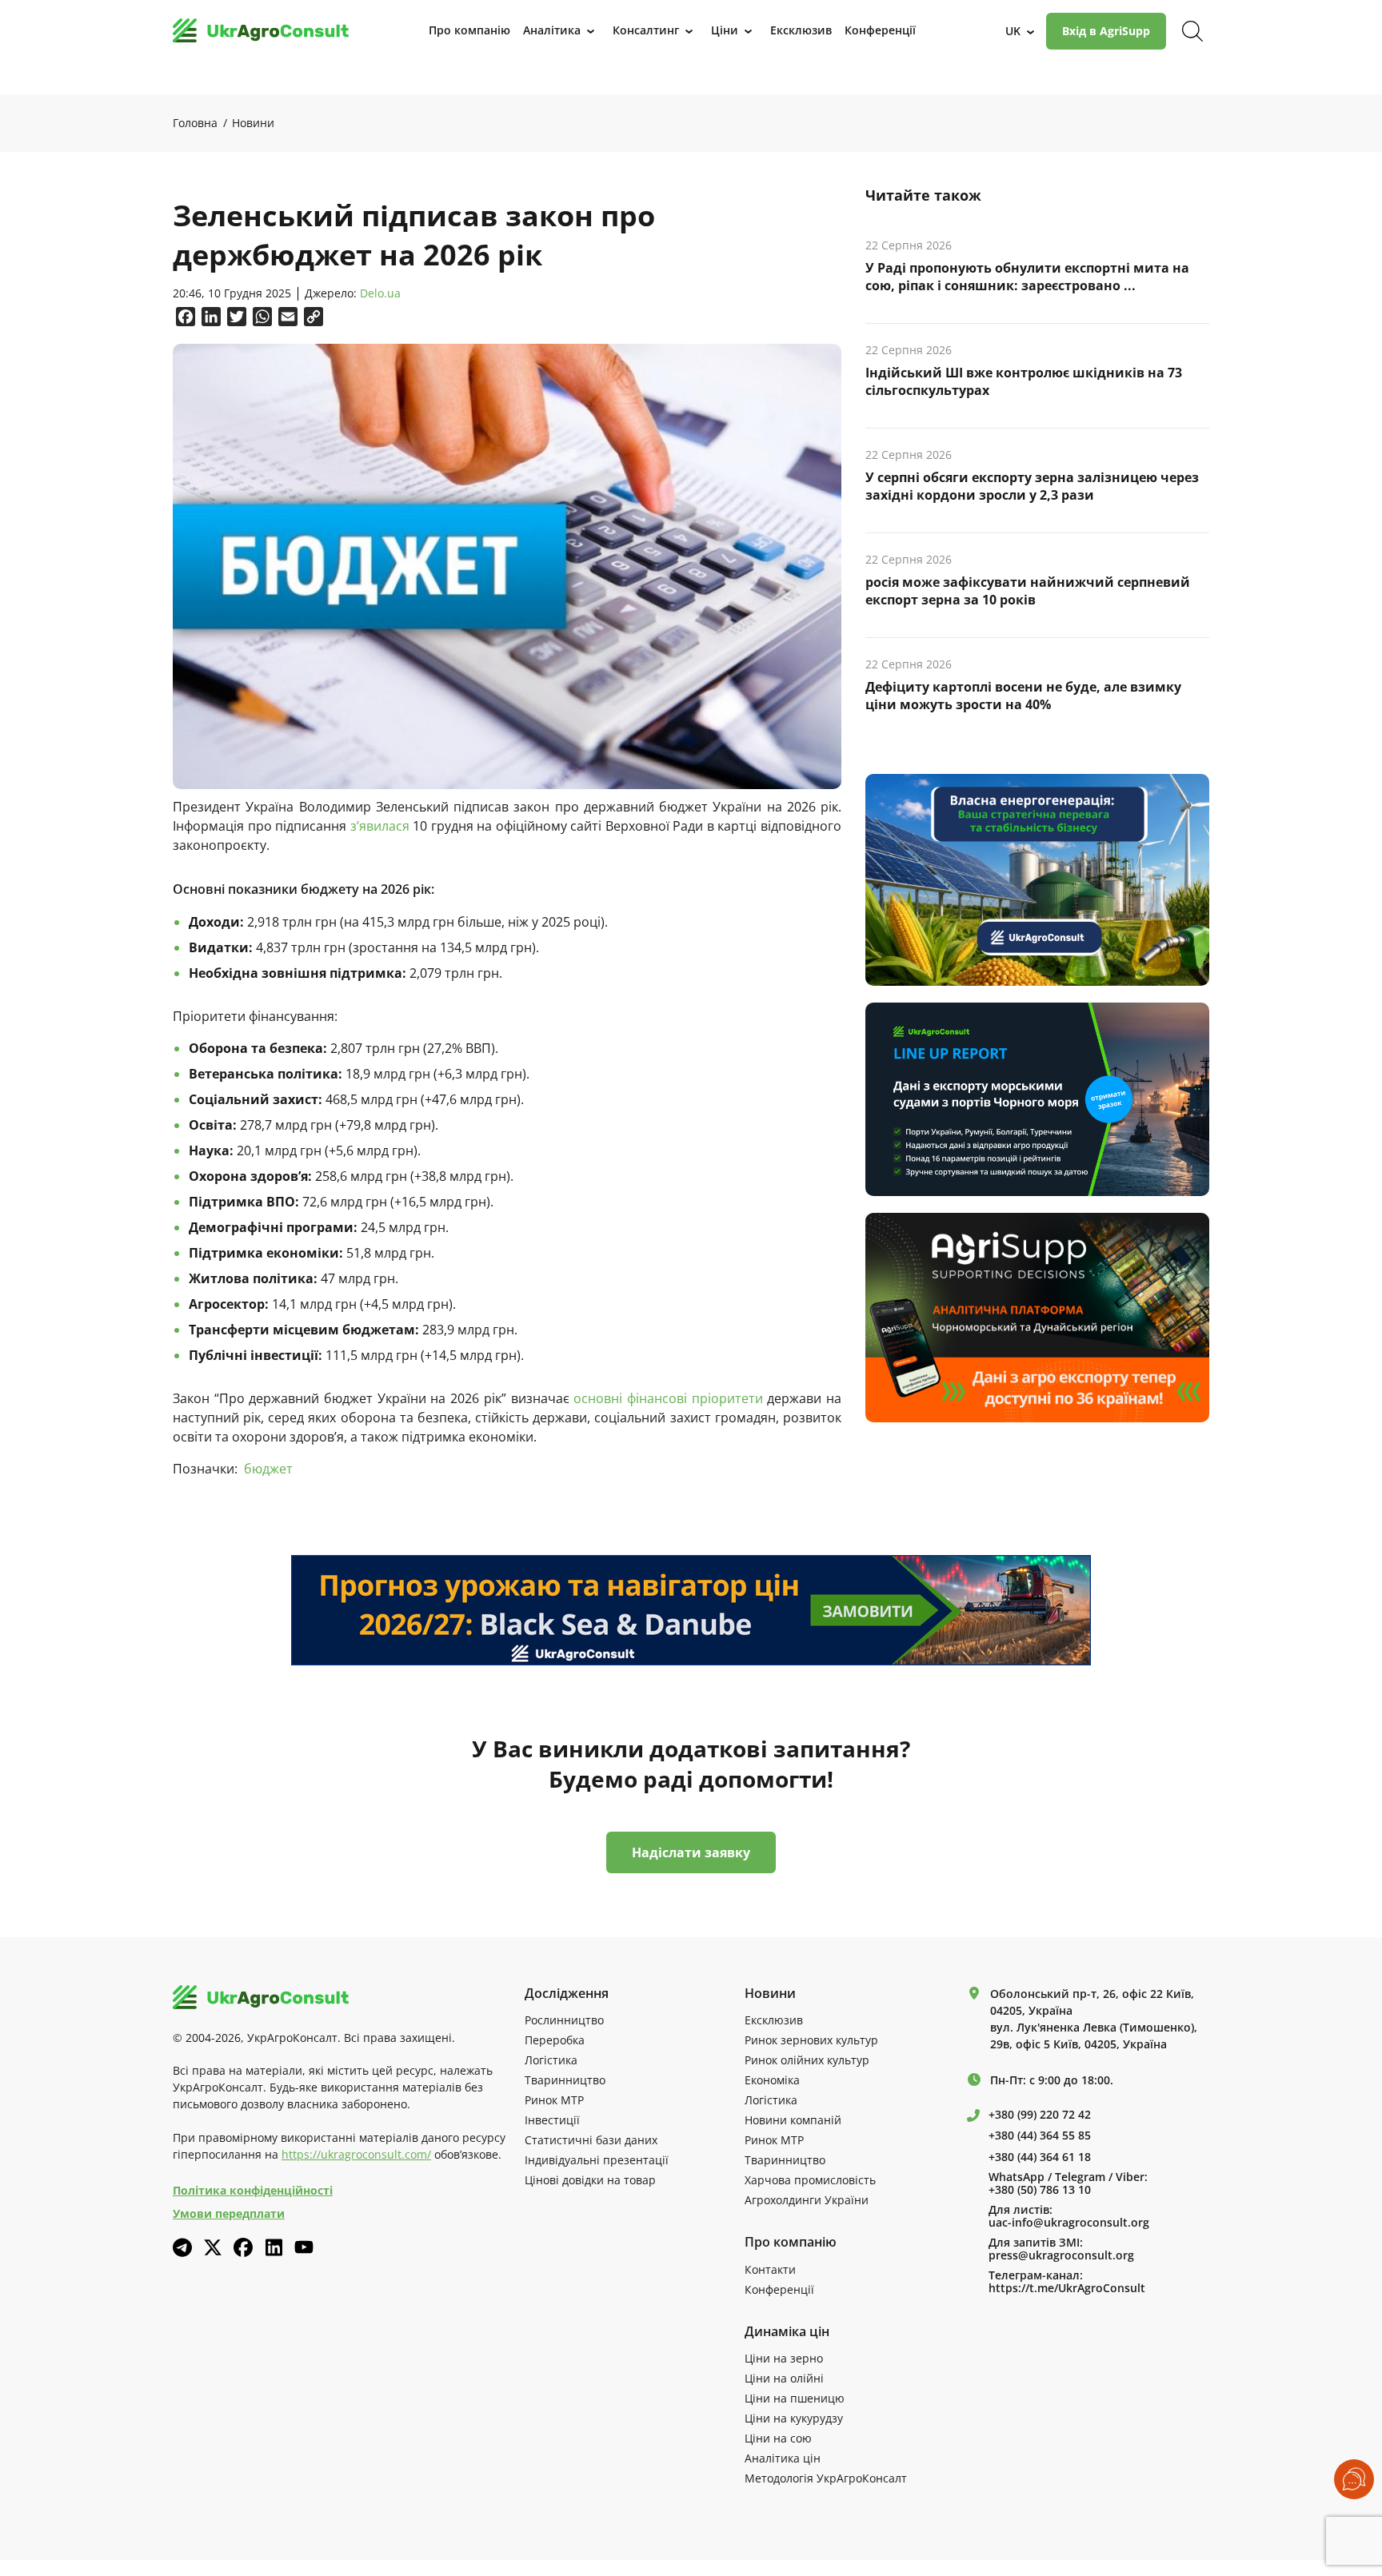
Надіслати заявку (691, 1852)
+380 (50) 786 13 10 (1040, 2190)
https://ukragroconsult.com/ (356, 2154)
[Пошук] (1192, 31)
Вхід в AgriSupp (1106, 31)
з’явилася (380, 826)
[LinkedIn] (274, 2247)
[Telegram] (182, 2247)
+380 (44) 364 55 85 (1040, 2135)
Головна (195, 123)
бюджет (268, 1469)
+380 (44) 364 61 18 (1040, 2157)
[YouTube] (304, 2247)
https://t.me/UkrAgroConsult (1067, 2288)
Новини (253, 123)
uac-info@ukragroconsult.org (1069, 2223)
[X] (213, 2247)
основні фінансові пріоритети (668, 1398)
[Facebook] (243, 2247)
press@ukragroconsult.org (1061, 2255)
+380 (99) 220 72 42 (1040, 2115)
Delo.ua (380, 294)
